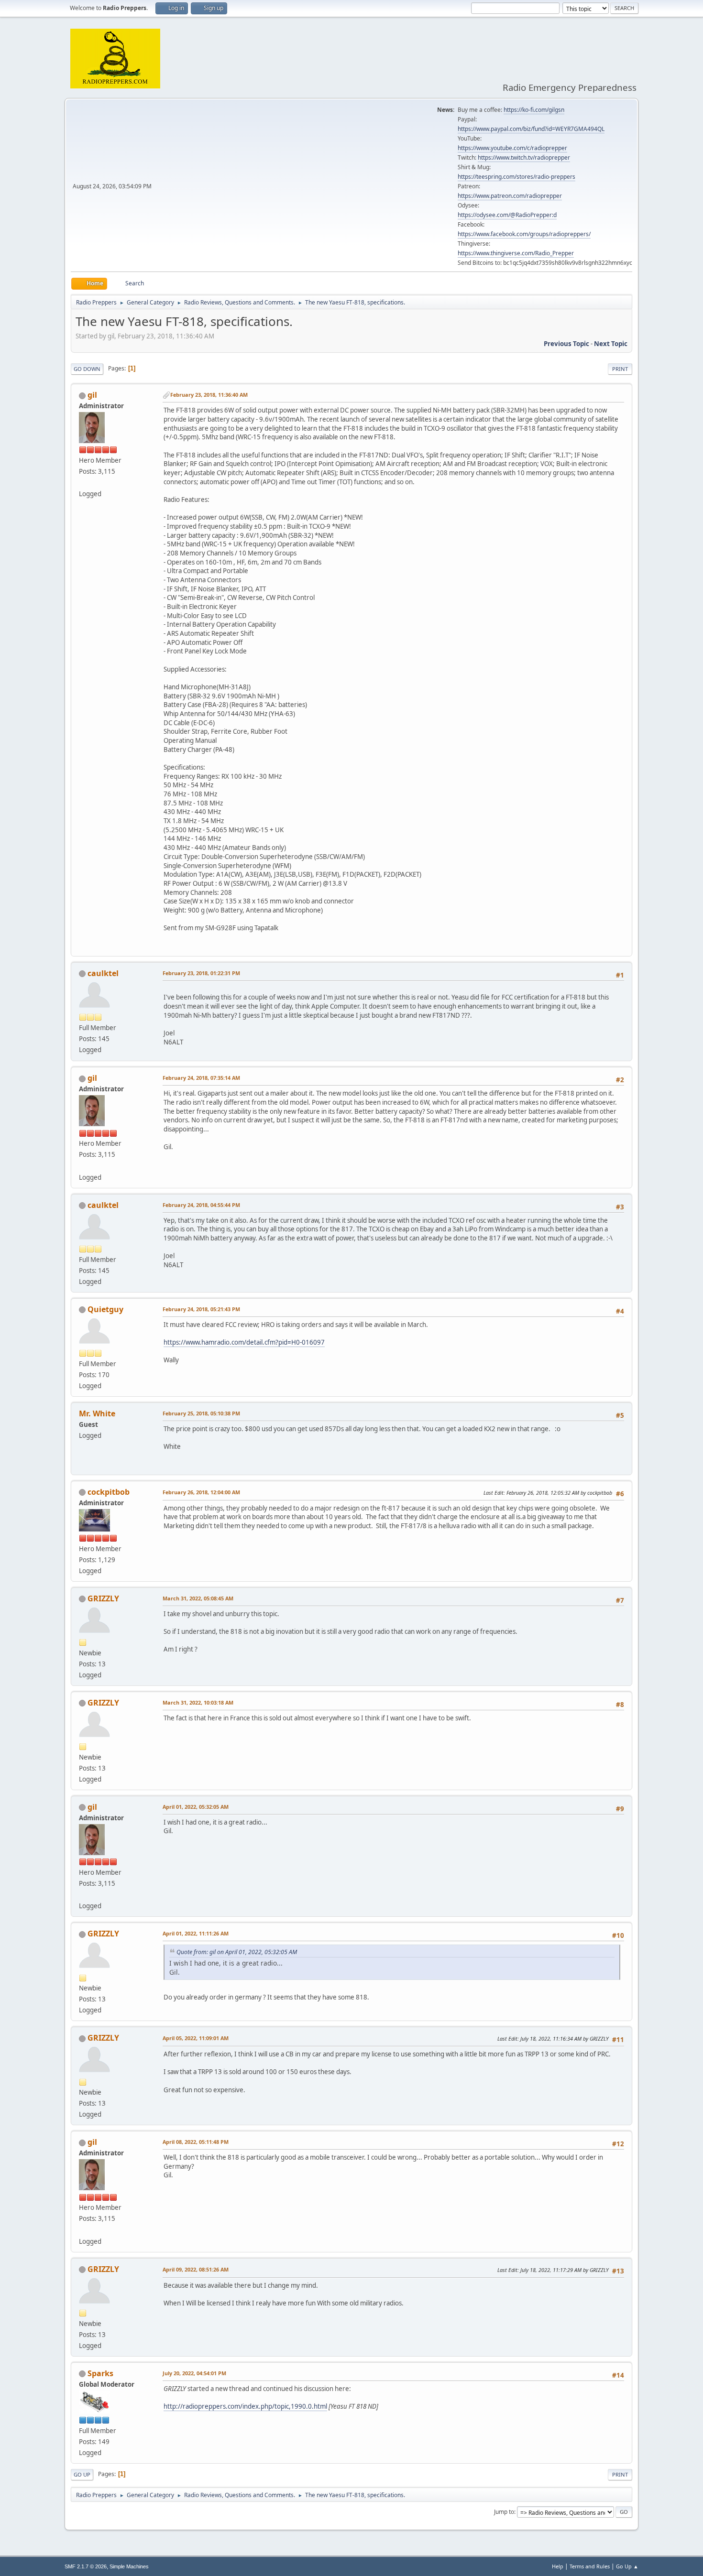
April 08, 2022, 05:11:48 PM (196, 2142)
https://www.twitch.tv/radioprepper (524, 158)
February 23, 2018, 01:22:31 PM (201, 973)
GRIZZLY (103, 1598)
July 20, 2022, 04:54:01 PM (194, 2373)
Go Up (82, 2474)
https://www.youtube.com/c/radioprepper (512, 148)
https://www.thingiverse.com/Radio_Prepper (516, 253)
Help (558, 2566)
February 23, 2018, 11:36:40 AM (209, 395)
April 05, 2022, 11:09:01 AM (196, 2038)
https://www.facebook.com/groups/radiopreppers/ (524, 234)
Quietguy (105, 1309)
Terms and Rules (590, 2566)
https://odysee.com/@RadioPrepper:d (507, 215)
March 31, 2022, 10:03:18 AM (198, 1702)
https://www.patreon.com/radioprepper (510, 196)
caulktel (103, 973)
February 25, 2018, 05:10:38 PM (201, 1413)
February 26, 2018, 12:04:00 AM (201, 1492)
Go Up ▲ (627, 2566)
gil (92, 395)
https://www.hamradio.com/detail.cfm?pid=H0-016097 (244, 1342)
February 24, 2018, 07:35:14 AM (201, 1078)
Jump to (504, 2512)
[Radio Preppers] (83, 482)
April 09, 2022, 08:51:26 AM (196, 2269)
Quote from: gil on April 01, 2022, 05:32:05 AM (237, 1952)
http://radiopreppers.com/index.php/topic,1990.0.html (245, 2406)
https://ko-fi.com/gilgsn (534, 110)
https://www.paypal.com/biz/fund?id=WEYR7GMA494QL (531, 129)
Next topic (611, 344)
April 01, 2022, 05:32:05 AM (196, 1807)
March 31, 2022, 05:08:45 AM (198, 1598)
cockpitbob (109, 1492)
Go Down (87, 369)
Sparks (100, 2373)
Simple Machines (129, 2566)
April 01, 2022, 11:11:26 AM (196, 1933)
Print (620, 369)
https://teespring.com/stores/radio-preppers (516, 177)
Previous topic (566, 344)
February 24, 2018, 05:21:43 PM (201, 1309)
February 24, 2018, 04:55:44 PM (201, 1205)
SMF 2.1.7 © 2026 (86, 2566)
